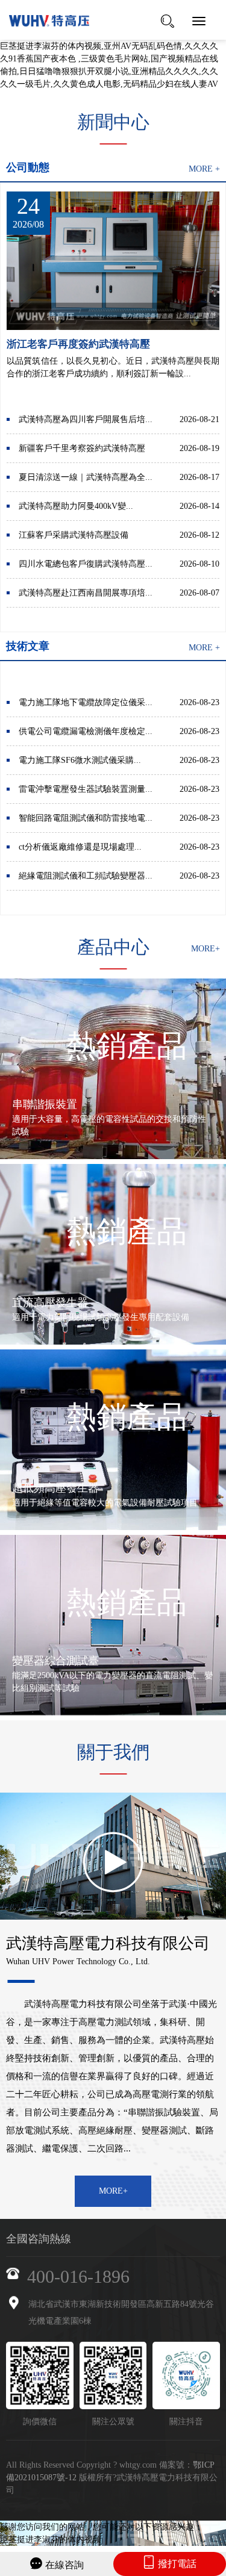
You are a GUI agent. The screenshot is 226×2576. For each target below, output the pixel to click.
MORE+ (206, 949)
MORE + (204, 169)
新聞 (113, 122)
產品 (113, 947)
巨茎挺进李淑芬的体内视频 (51, 2540)
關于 (113, 1752)
